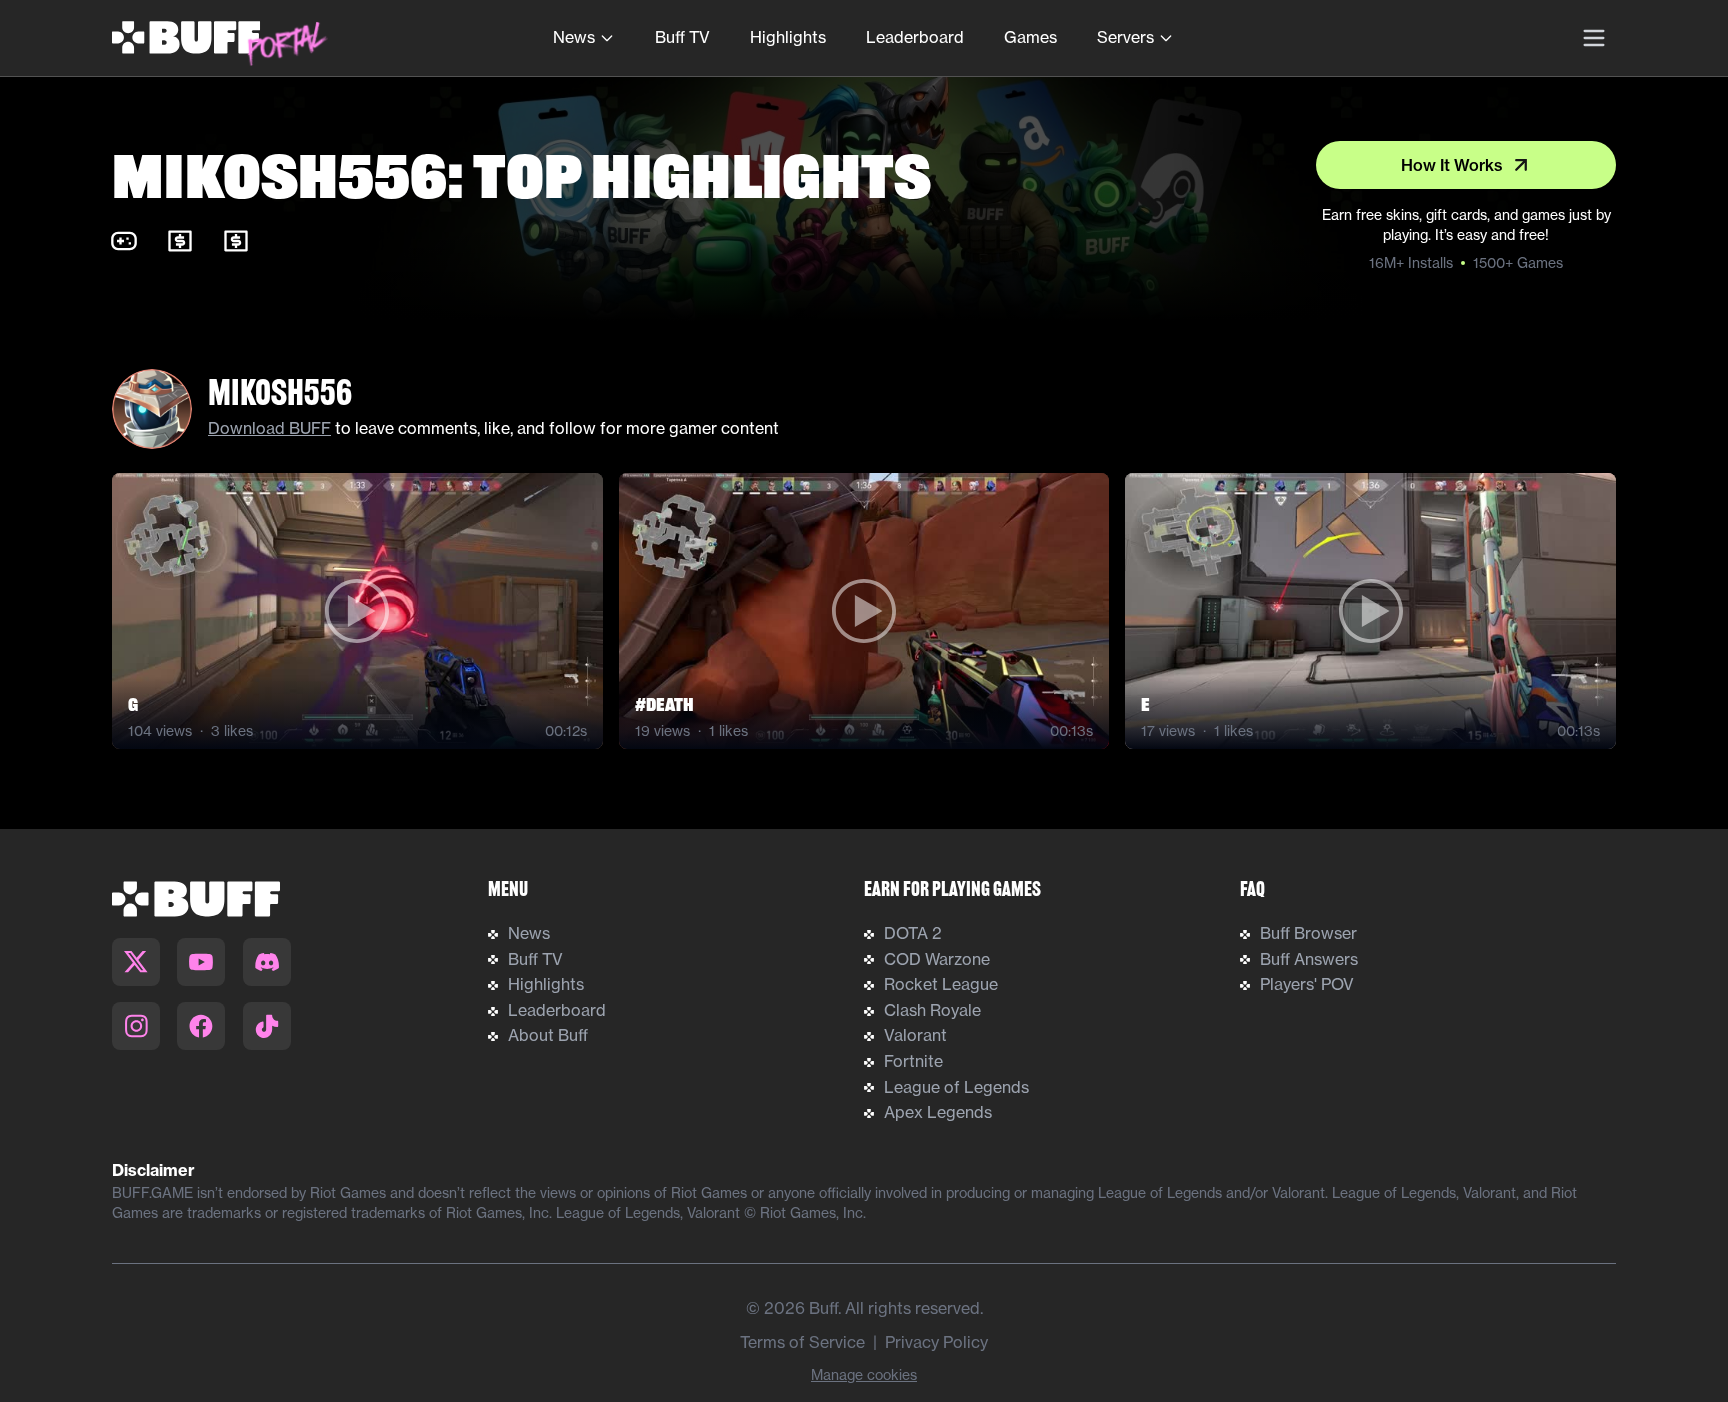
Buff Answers (1309, 959)
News (574, 37)
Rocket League (941, 984)
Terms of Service (802, 1342)
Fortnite (913, 1061)
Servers (1125, 37)
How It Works (1452, 165)
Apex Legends (938, 1112)
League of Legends (956, 1087)
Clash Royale (932, 1010)
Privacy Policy (936, 1342)
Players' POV (1307, 984)
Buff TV (682, 37)
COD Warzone (937, 959)
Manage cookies (864, 1375)
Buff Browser (1308, 933)
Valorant (915, 1035)
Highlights (788, 37)
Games (1030, 37)
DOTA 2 (913, 933)
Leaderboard (915, 37)
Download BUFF (269, 428)
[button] (357, 611)
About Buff (548, 1035)
